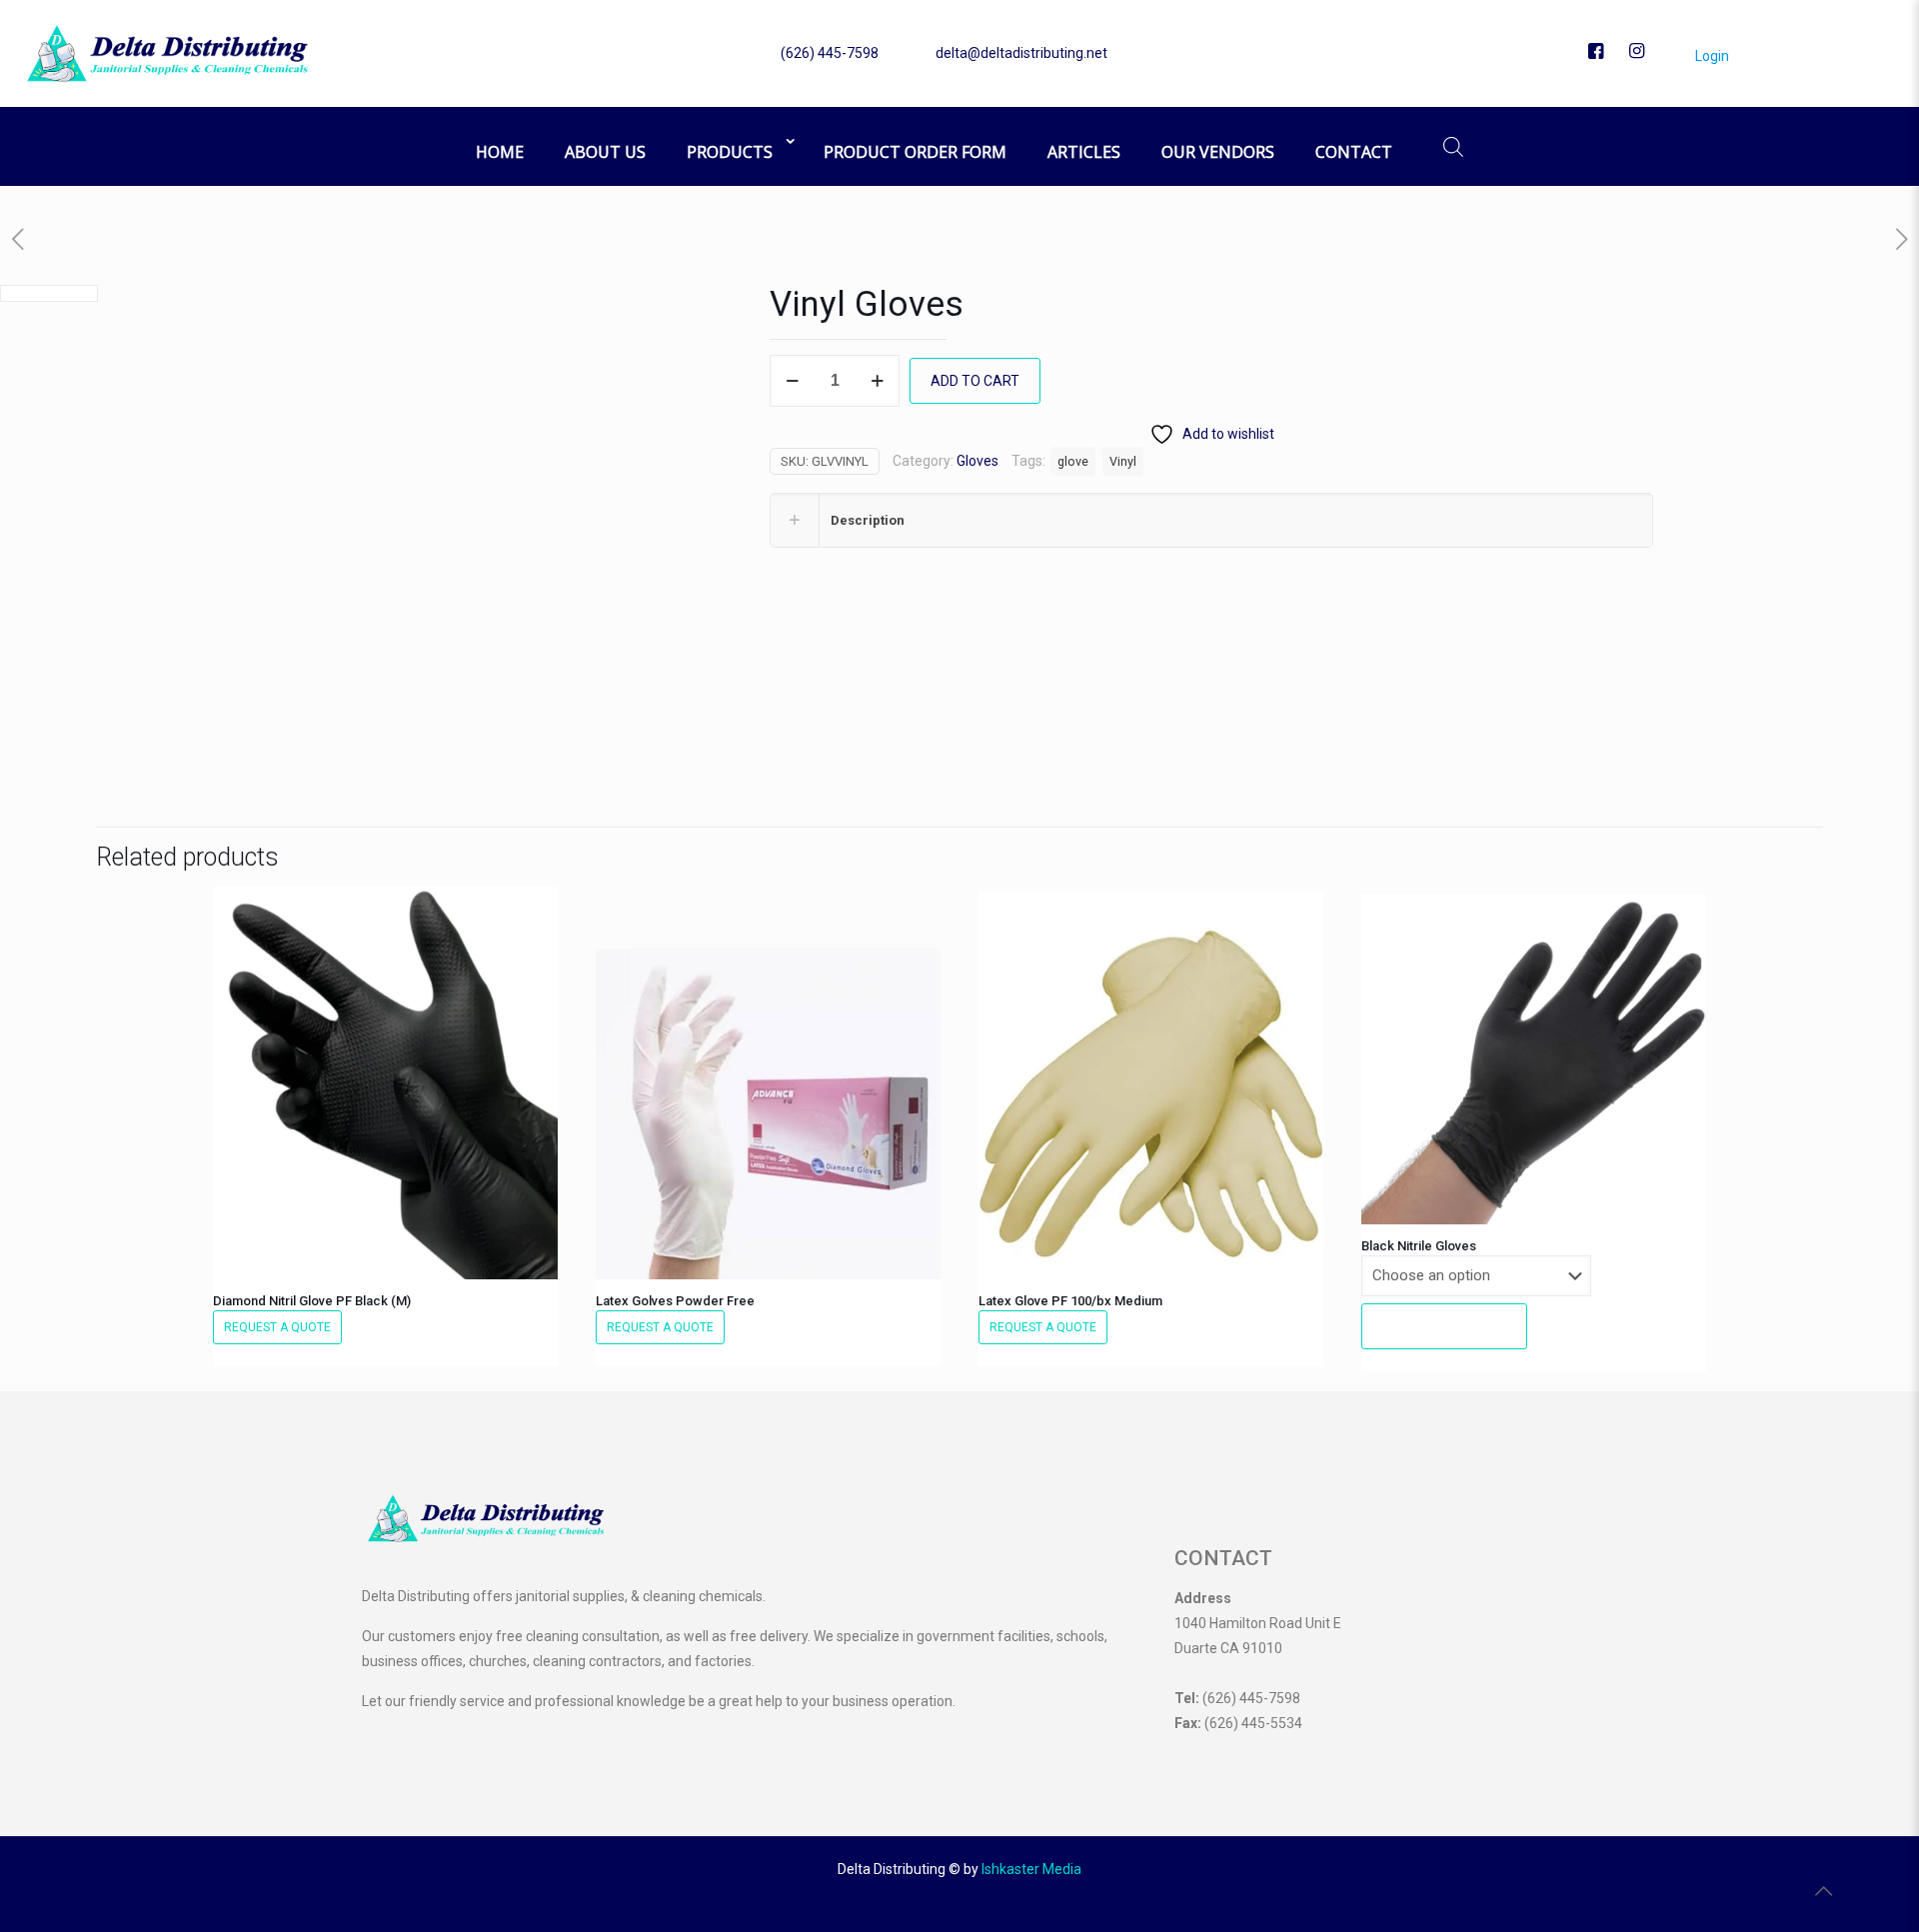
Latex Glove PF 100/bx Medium (1070, 1301)
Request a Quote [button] (277, 1327)
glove (1073, 461)
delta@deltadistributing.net (1021, 53)
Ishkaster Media (1031, 1869)
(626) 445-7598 (830, 53)
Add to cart (975, 381)
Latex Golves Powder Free (675, 1301)
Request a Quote (1444, 1326)
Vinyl (1123, 461)
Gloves (977, 461)
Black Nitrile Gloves (1419, 1246)
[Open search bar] (1453, 146)
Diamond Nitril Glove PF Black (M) (312, 1301)
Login (1711, 56)
